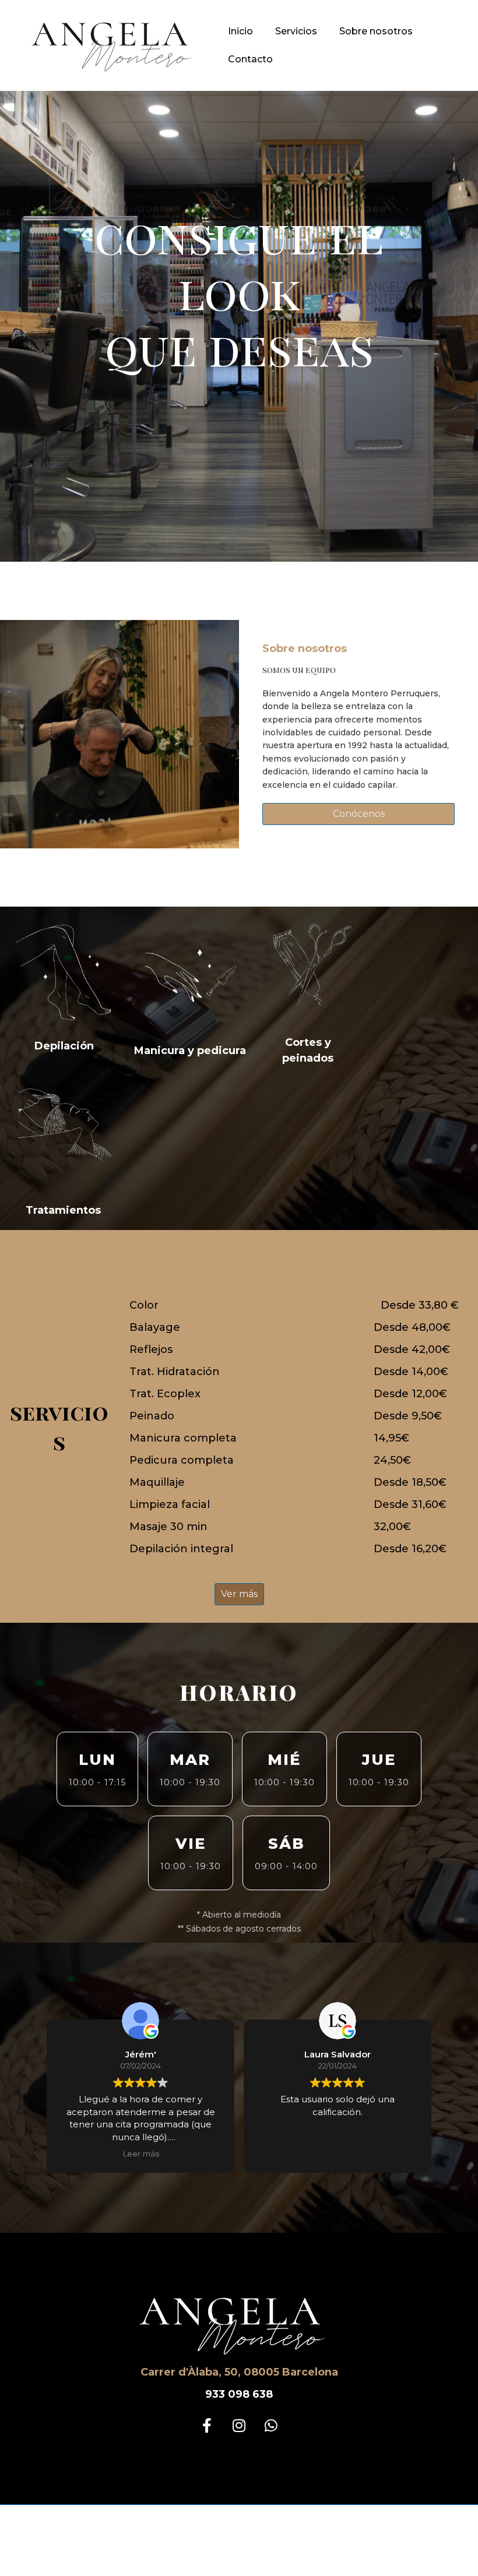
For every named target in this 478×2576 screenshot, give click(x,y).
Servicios (296, 31)
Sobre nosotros (376, 31)
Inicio (240, 31)
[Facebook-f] (207, 2426)
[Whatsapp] (271, 2426)
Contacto (250, 59)
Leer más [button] (141, 2154)
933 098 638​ (239, 2394)
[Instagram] (239, 2426)
